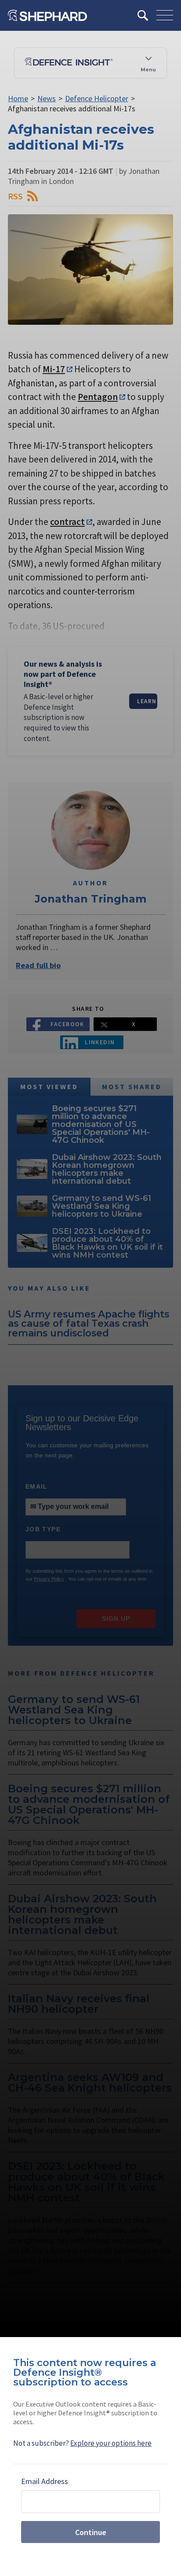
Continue (91, 2532)
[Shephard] (47, 15)
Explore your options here (111, 2443)
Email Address (45, 2481)
